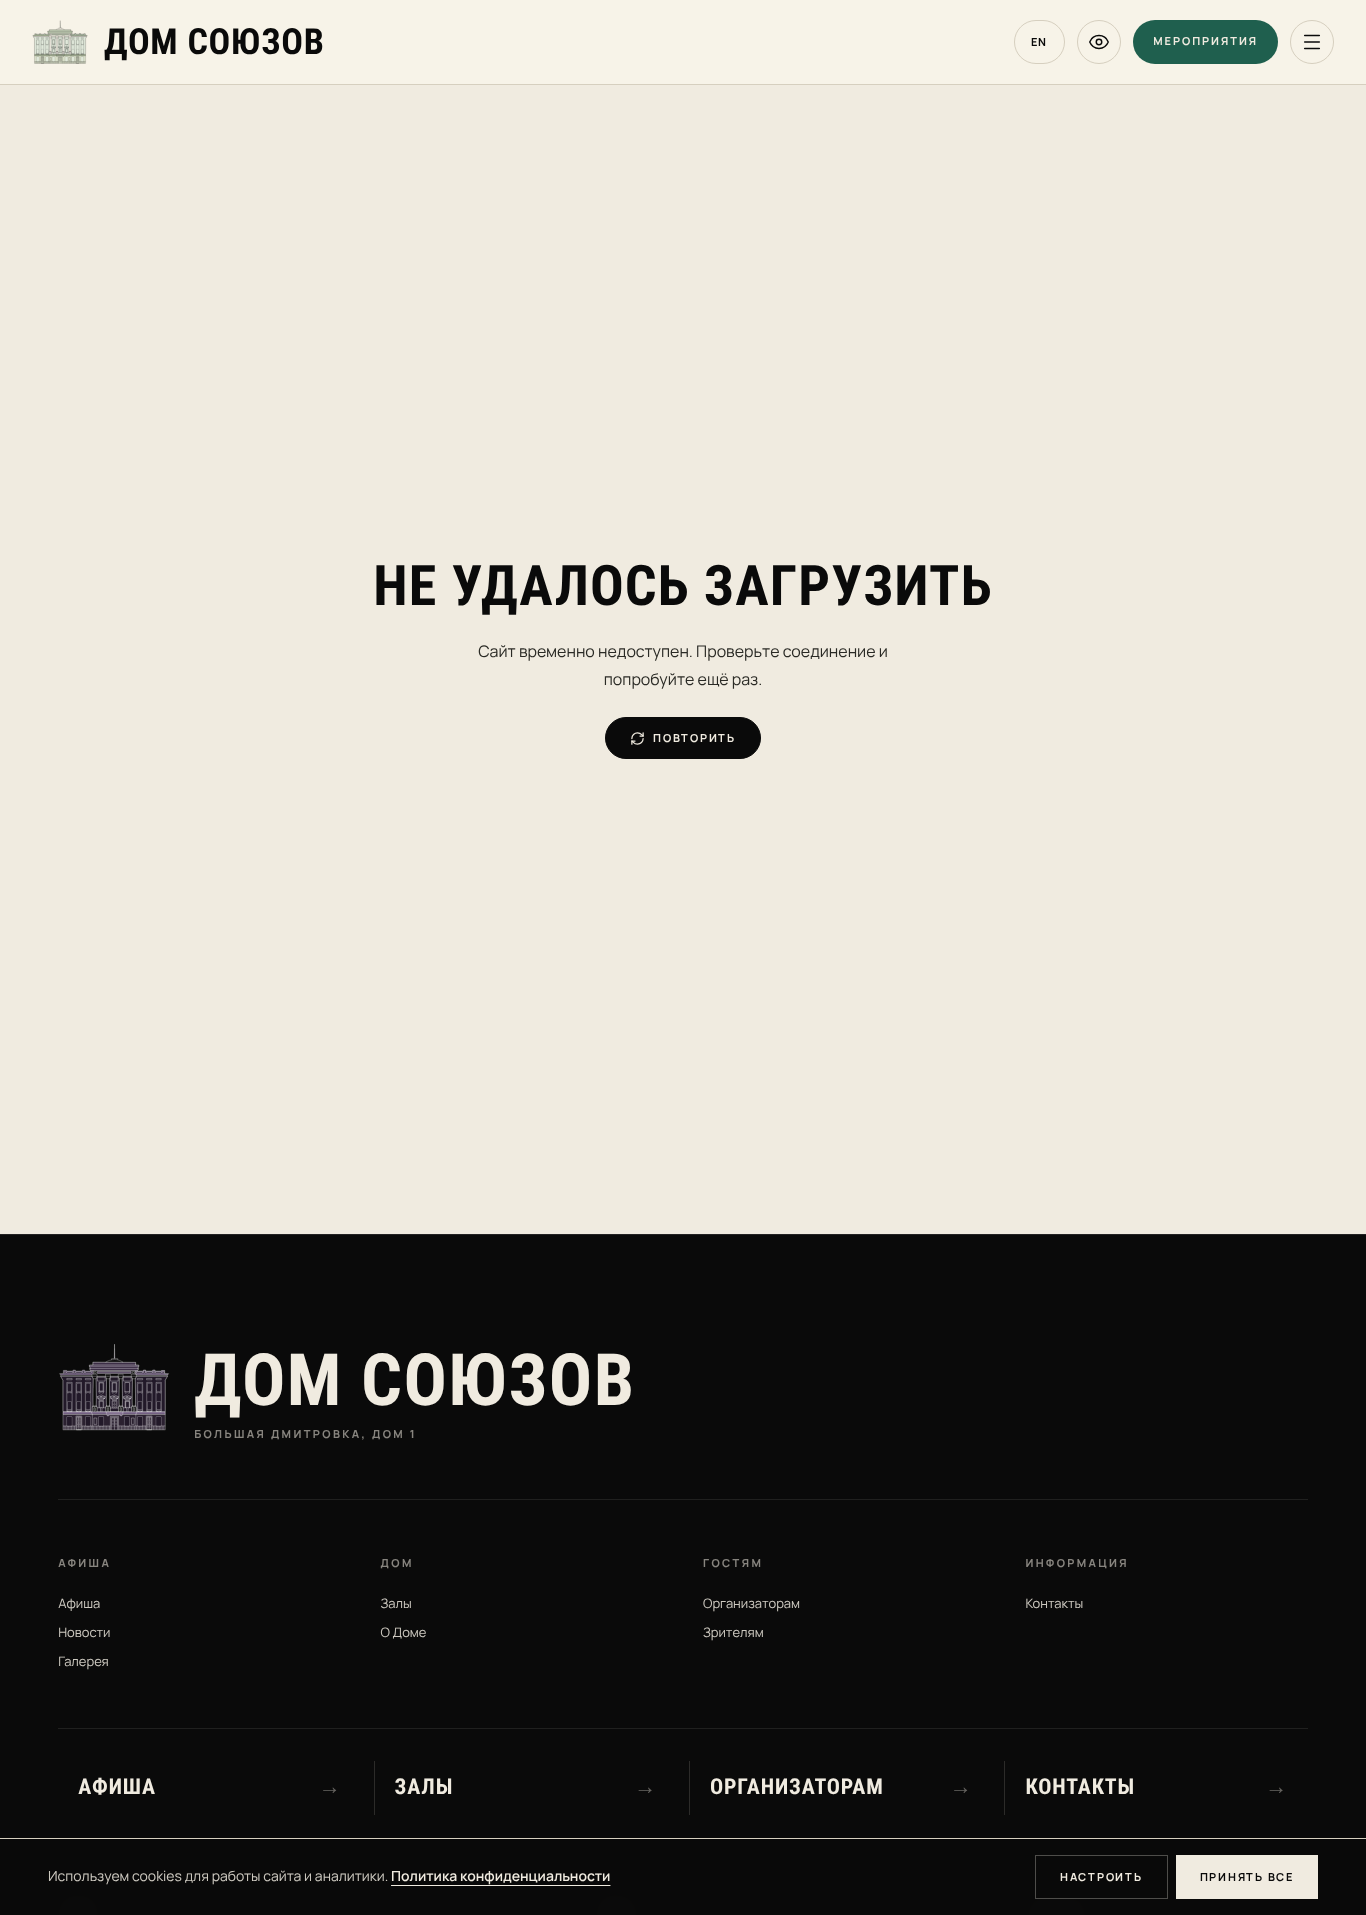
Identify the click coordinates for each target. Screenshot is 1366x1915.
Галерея (83, 1661)
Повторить (694, 737)
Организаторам (751, 1603)
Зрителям (733, 1632)
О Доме (404, 1632)
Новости (84, 1632)
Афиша (79, 1603)
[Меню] (1312, 42)
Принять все (1247, 1876)
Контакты (1054, 1603)
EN (1040, 41)
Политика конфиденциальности (500, 1876)
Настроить (1101, 1876)
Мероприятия (1205, 41)
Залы (396, 1603)
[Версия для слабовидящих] (1099, 42)
